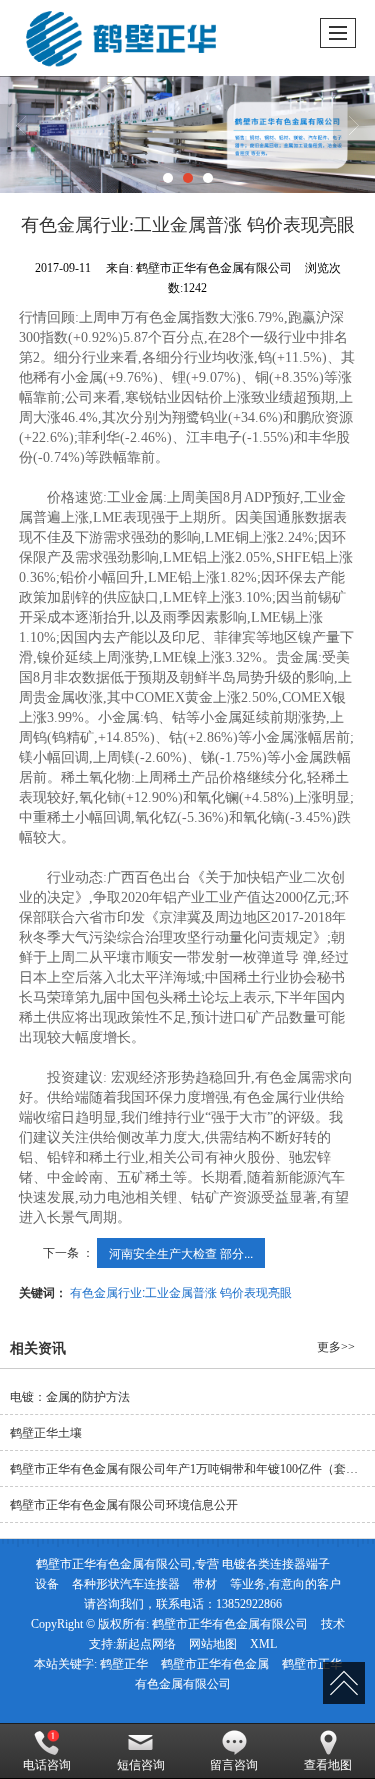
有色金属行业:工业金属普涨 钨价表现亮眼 (181, 1291)
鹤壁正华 (124, 1664)
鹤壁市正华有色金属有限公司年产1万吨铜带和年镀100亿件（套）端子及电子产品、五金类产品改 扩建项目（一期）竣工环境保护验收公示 (192, 1469)
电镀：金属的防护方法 (70, 1397)
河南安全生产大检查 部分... (181, 1252)
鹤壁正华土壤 (46, 1433)
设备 (47, 1584)
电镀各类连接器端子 (276, 1564)
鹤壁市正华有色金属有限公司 (230, 1624)
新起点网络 (146, 1644)
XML (263, 1644)
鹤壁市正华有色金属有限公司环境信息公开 (124, 1505)
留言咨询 (234, 1765)
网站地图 (213, 1644)
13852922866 (249, 1604)
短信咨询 (141, 1765)
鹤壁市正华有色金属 (215, 1664)
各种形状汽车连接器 (126, 1584)
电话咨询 (47, 1765)
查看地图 (328, 1765)
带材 (205, 1584)
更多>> (336, 1347)
